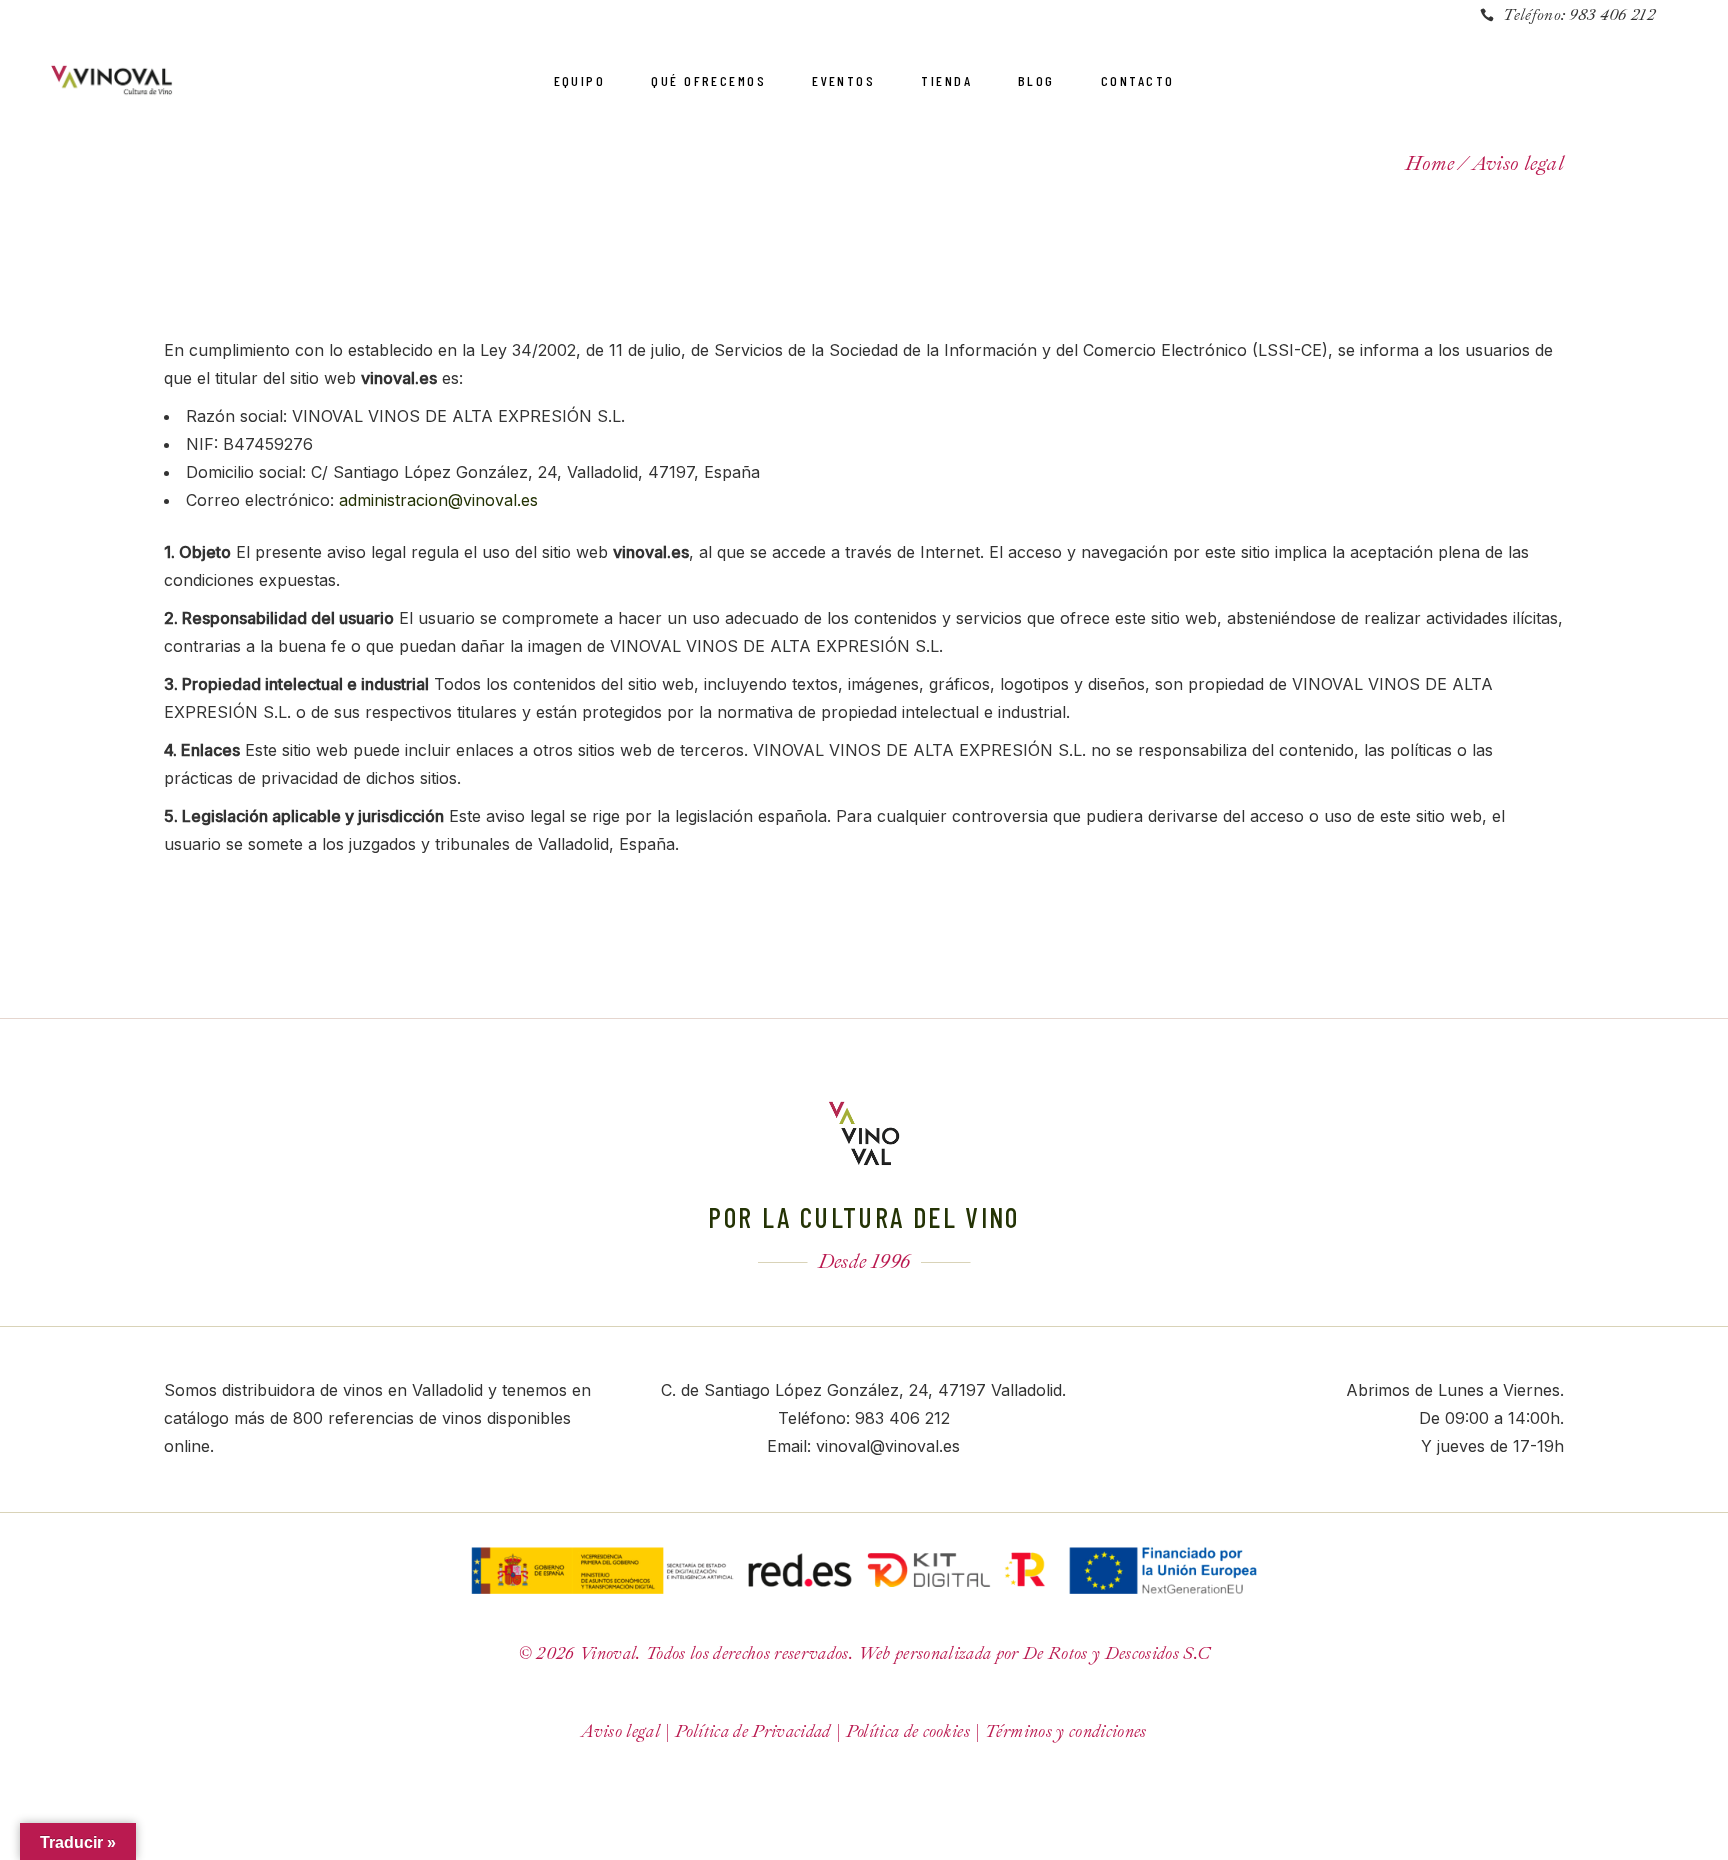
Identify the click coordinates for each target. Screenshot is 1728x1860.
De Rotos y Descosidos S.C (1117, 1653)
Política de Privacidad (752, 1731)
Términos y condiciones (1065, 1731)
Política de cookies (908, 1731)
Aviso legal (620, 1731)
